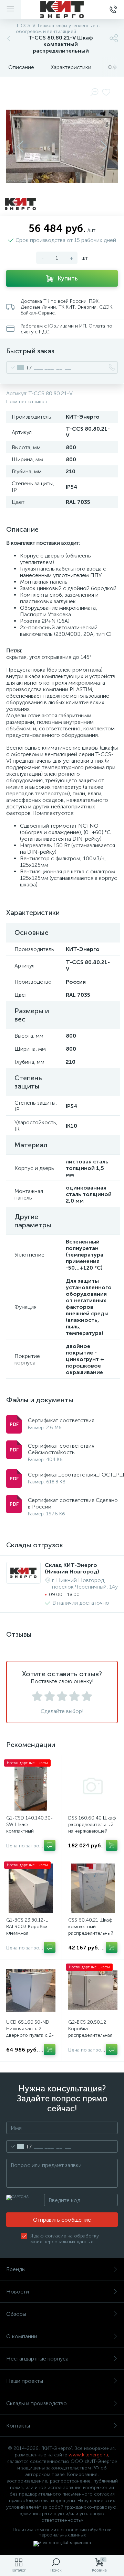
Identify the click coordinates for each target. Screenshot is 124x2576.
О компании (22, 2336)
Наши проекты (25, 2381)
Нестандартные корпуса (37, 2359)
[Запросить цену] (50, 1845)
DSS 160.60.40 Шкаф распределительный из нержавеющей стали (92, 1828)
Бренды (16, 2269)
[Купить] (112, 1845)
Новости (18, 2292)
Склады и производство (37, 2403)
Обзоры (16, 2314)
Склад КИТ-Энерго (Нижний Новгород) (72, 1568)
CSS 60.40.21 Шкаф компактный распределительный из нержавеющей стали (91, 1933)
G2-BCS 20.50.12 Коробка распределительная (90, 2029)
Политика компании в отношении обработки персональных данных (62, 2532)
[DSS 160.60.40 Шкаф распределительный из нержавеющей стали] (93, 1786)
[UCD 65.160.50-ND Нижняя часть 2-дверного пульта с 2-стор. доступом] (31, 1990)
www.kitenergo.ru (88, 2455)
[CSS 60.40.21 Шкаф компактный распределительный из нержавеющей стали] (93, 1888)
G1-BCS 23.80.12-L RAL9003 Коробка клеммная (27, 1927)
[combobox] (19, 367)
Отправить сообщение (62, 2220)
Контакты (18, 2426)
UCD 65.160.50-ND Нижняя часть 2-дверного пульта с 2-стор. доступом (30, 2032)
